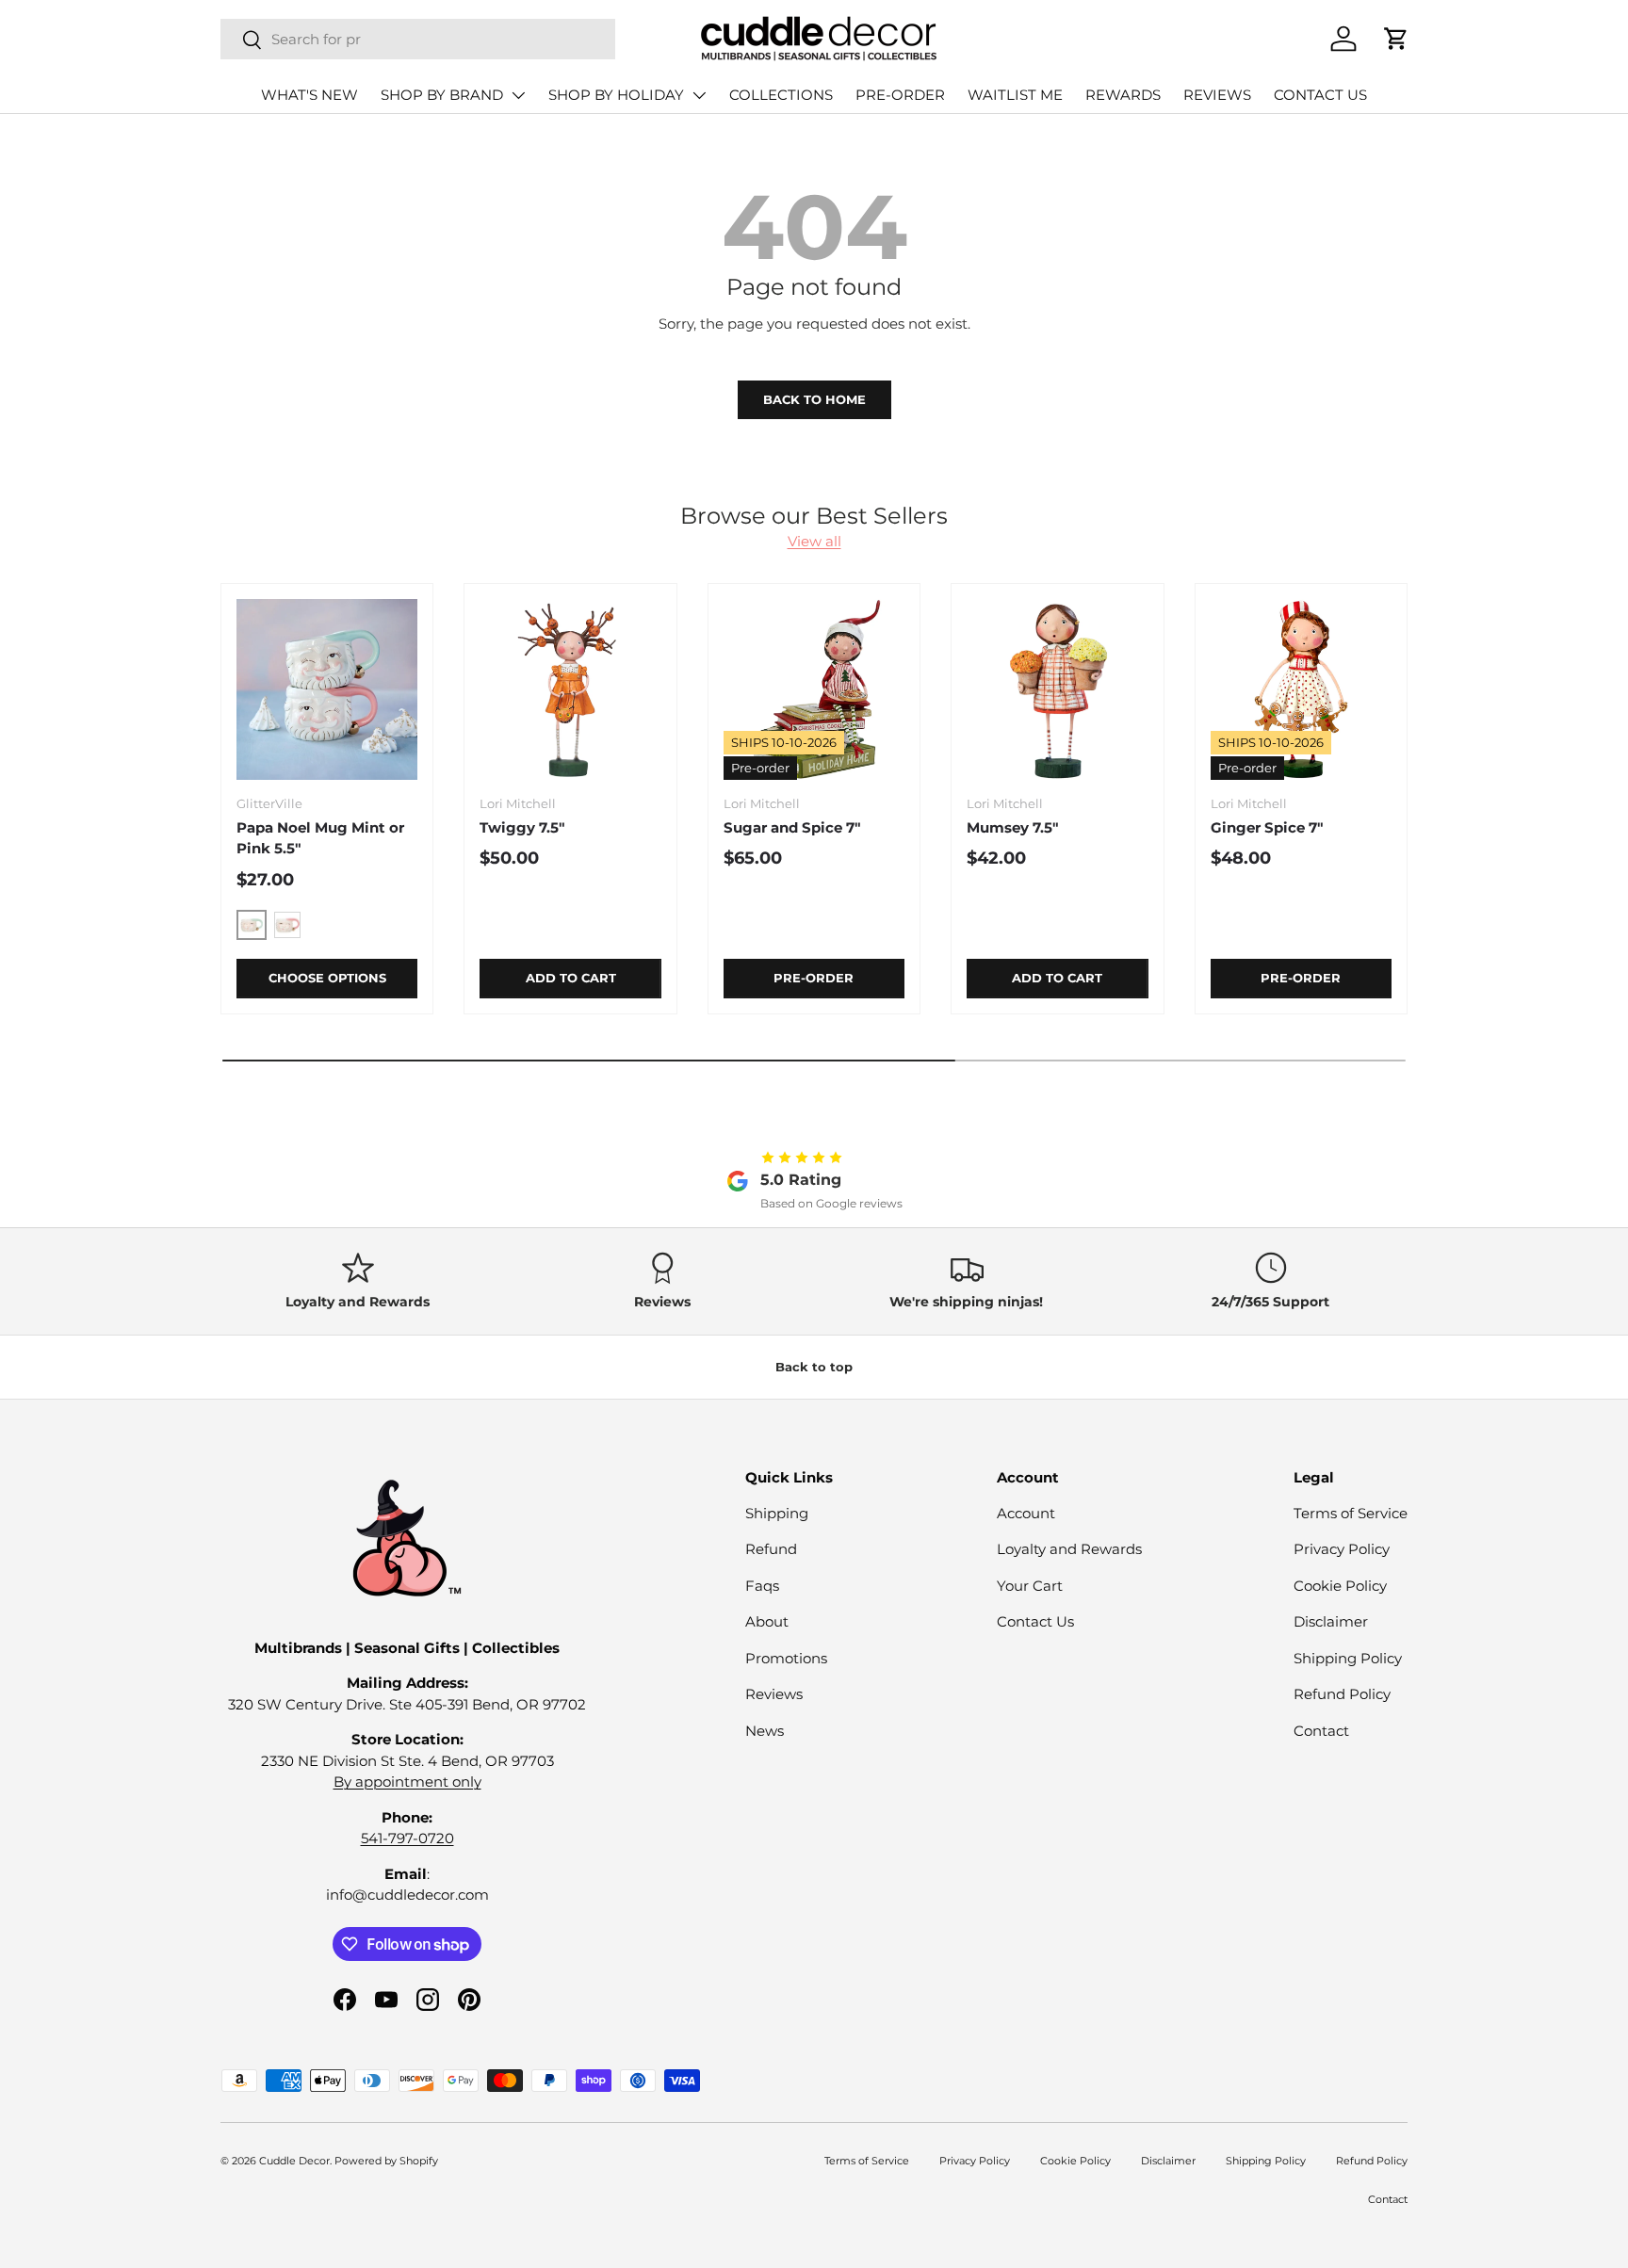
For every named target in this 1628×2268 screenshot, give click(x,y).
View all (814, 541)
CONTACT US (1320, 95)
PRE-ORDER (900, 95)
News (765, 1731)
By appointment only (407, 1782)
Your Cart (1030, 1586)
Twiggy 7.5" (522, 827)
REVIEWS (1217, 95)
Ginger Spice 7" (1267, 827)
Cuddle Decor (294, 2161)
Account (1026, 1513)
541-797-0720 (407, 1838)
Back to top (814, 1367)
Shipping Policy (1348, 1658)
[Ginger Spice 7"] (1301, 689)
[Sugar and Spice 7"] (814, 689)
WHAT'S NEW (309, 95)
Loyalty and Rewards (1069, 1549)
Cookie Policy (1340, 1586)
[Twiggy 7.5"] (570, 689)
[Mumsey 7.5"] (1057, 689)
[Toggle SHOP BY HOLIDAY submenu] (699, 95)
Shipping (777, 1513)
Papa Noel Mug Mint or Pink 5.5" (320, 838)
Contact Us (1035, 1621)
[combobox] (418, 39)
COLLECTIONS (781, 95)
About (767, 1621)
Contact (1321, 1731)
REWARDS (1123, 95)
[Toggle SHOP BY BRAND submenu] (518, 95)
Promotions (786, 1658)
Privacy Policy (1342, 1549)
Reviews (774, 1694)
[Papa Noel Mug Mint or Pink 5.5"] (327, 689)
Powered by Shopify (386, 2161)
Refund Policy (1342, 1694)
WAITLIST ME (1015, 95)
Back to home (814, 399)
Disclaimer (1331, 1621)
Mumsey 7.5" (1013, 827)
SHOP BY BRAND (442, 95)
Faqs (762, 1586)
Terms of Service (1351, 1513)
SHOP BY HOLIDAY (616, 95)
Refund (771, 1549)
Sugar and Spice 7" (792, 827)
